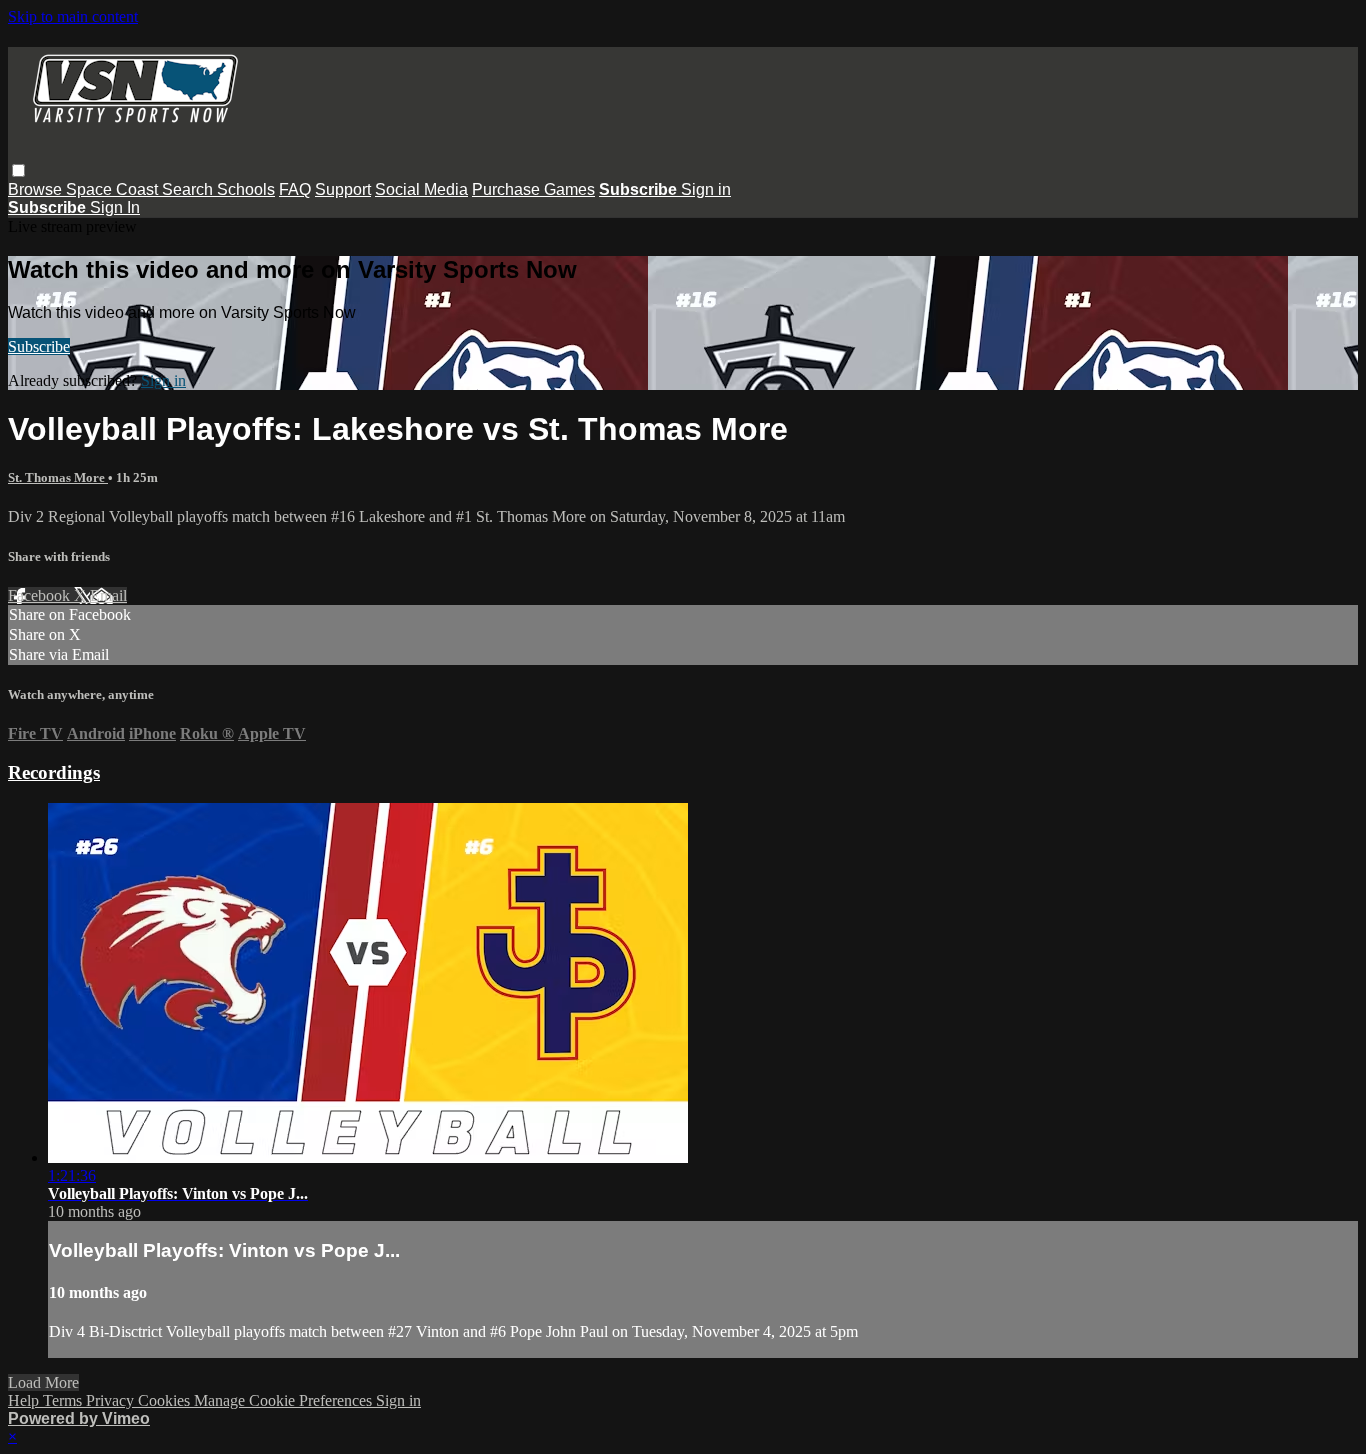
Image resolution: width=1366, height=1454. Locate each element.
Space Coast (114, 189)
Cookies (166, 1400)
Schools (246, 189)
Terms (64, 1400)
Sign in (706, 189)
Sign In (115, 207)
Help (25, 1400)
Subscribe (39, 346)
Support (343, 189)
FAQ (295, 189)
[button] (18, 170)
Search (189, 189)
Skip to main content (73, 16)
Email (108, 595)
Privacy (112, 1400)
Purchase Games (533, 189)
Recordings (54, 772)
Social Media (421, 189)
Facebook (41, 595)
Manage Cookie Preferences (285, 1400)
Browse (37, 189)
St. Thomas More (58, 477)
